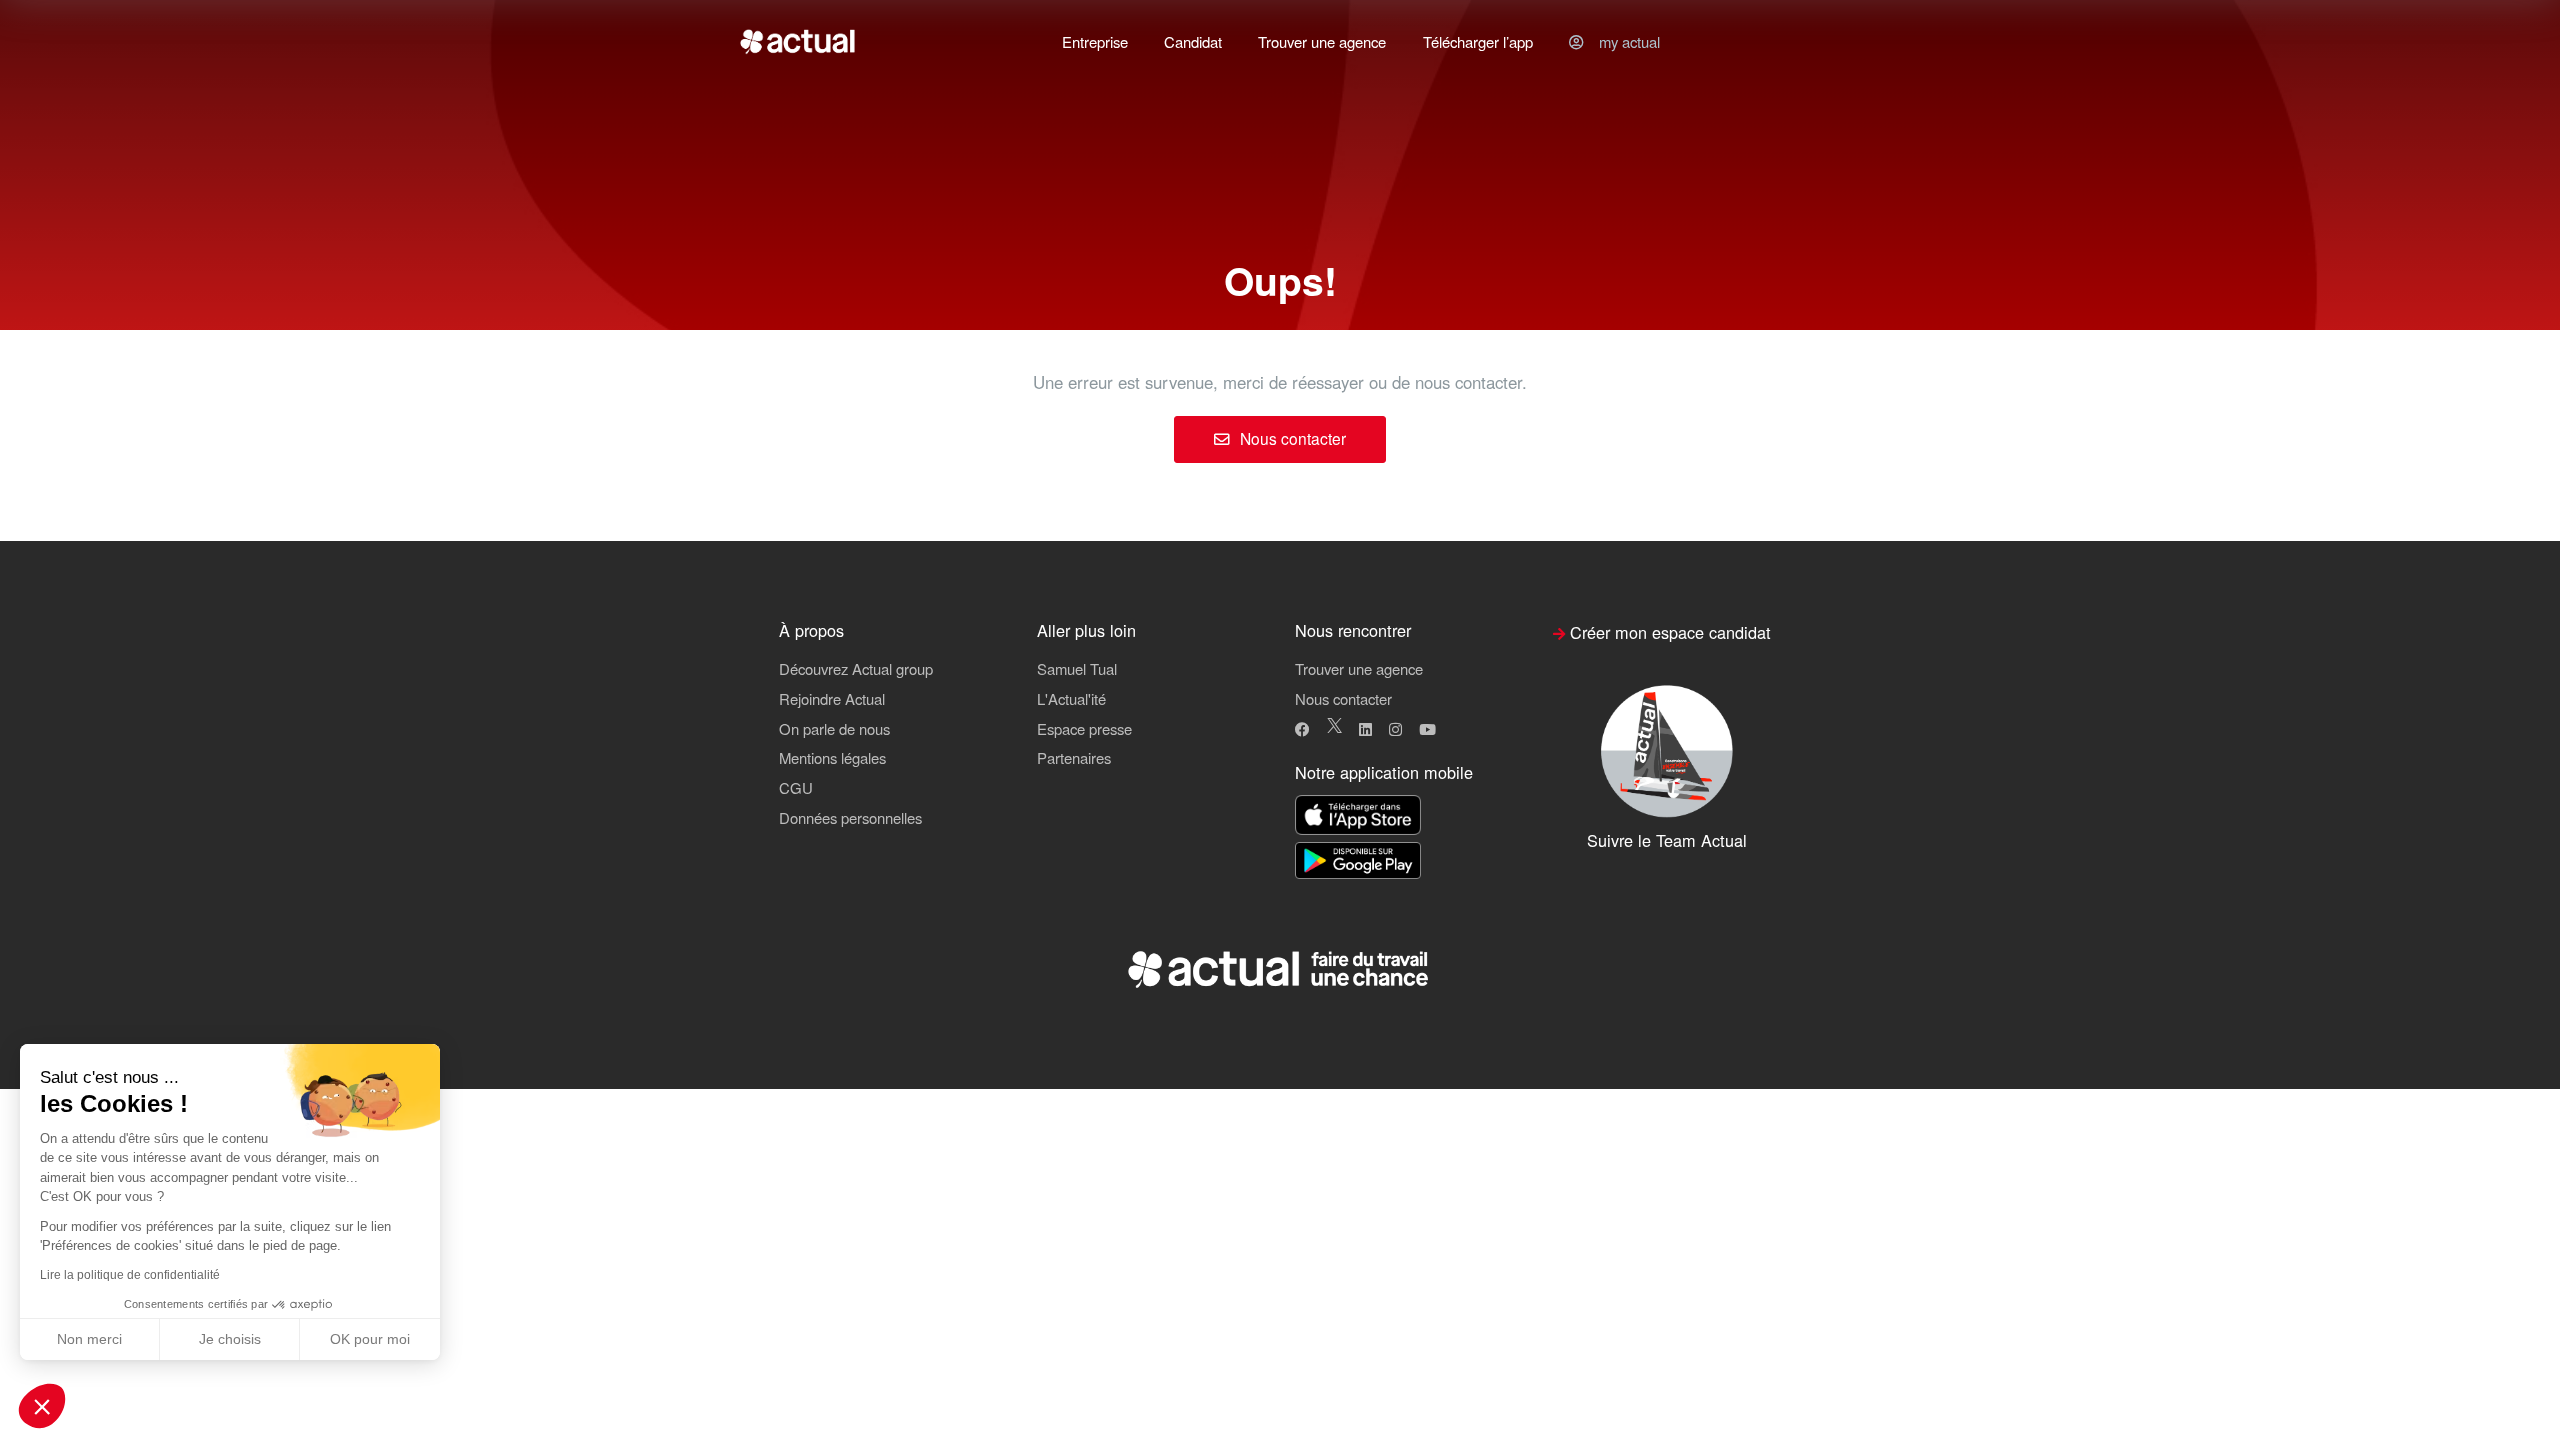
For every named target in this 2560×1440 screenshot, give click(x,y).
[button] (42, 1406)
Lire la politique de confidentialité (130, 1275)
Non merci (89, 1339)
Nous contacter (1291, 438)
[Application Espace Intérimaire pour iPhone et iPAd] (1358, 816)
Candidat (1193, 41)
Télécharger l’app (1478, 41)
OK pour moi (370, 1339)
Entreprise (1095, 41)
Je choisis (230, 1339)
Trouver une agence (1322, 41)
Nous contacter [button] (1343, 698)
